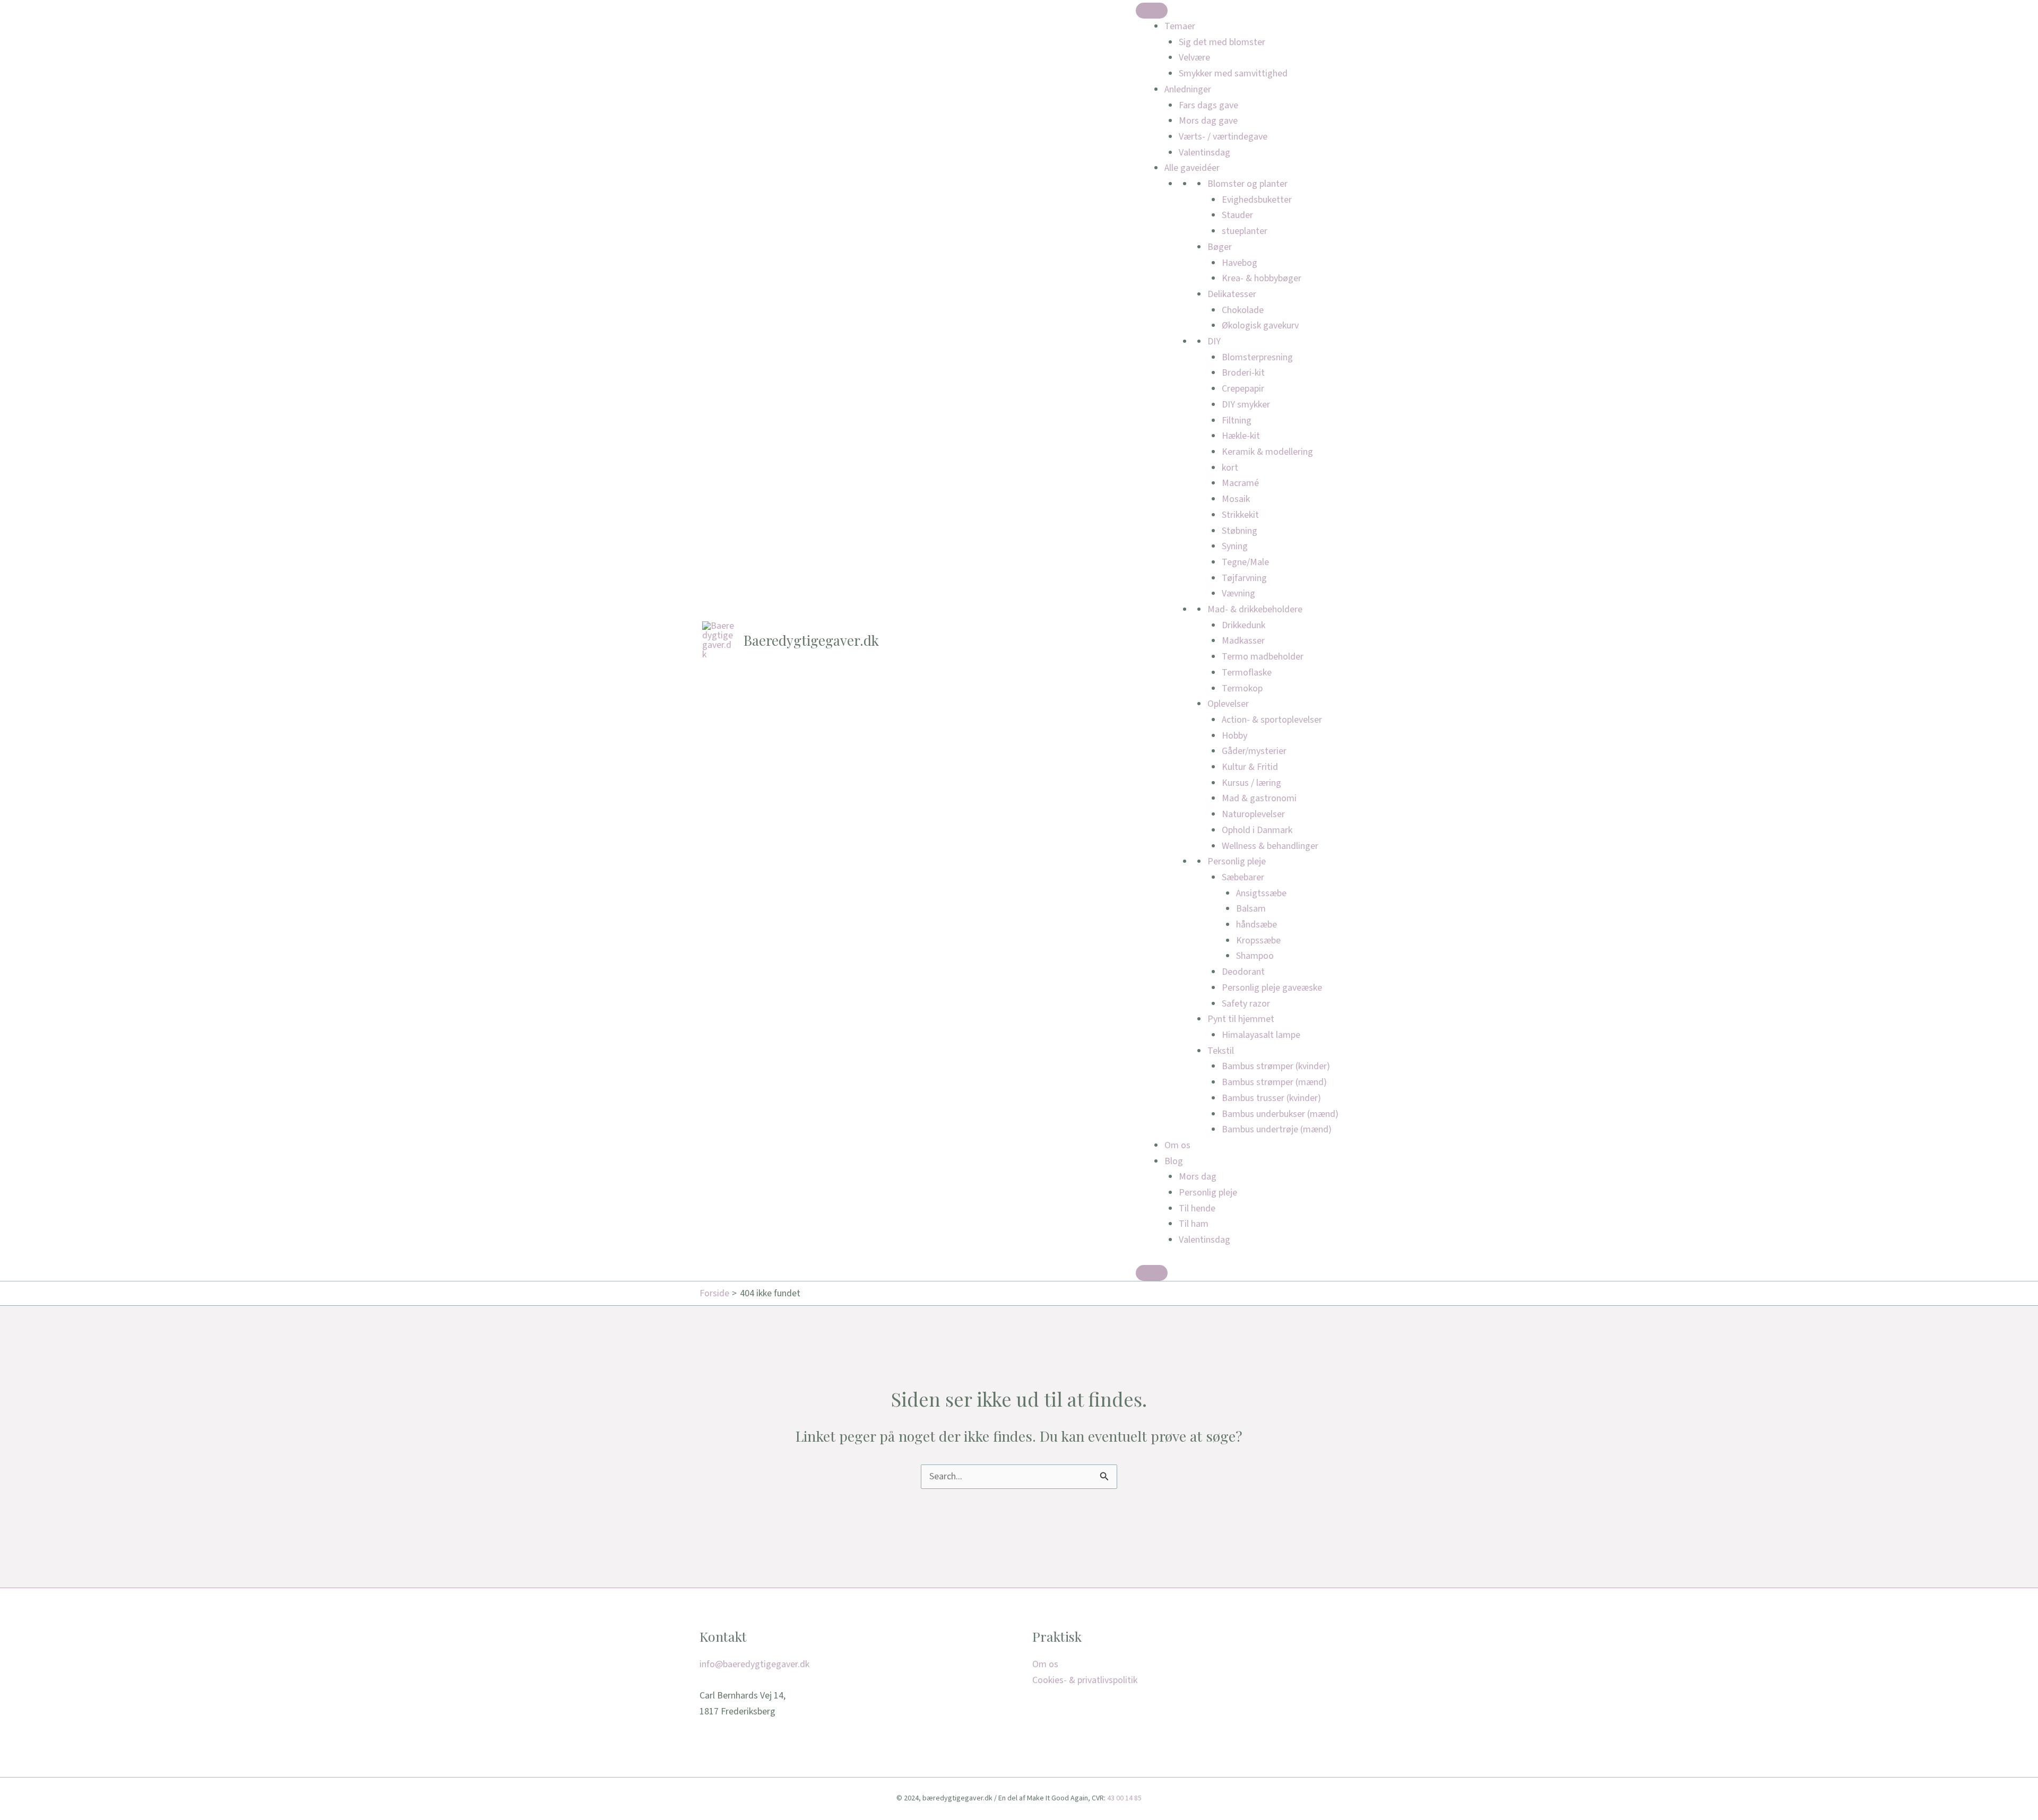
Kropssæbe (1258, 941)
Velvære (1194, 58)
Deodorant (1243, 972)
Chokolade (1243, 310)
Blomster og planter (1247, 184)
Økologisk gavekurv (1260, 326)
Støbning (1240, 531)
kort (1230, 468)
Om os (1177, 1145)
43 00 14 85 (1124, 1798)
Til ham (1194, 1224)
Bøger (1220, 247)
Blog (1174, 1161)
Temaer (1180, 26)
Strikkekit (1240, 515)
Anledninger (1188, 89)
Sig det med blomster (1222, 42)
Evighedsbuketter (1257, 200)
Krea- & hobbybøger (1262, 278)
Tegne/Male (1245, 562)
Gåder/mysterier (1254, 751)
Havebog (1240, 263)
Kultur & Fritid (1250, 767)
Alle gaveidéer (1192, 168)
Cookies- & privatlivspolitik (1085, 1680)
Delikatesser (1232, 294)
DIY (1214, 341)
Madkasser (1243, 641)
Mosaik (1236, 499)
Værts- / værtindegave (1223, 137)
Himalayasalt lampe (1261, 1035)
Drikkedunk (1243, 625)
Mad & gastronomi (1259, 798)
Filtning (1237, 421)
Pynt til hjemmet (1241, 1019)
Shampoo (1255, 956)
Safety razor (1246, 1004)
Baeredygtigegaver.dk (811, 640)
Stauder (1237, 215)
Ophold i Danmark (1257, 830)
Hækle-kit (1241, 436)
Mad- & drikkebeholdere (1255, 609)
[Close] (1152, 1273)
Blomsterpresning (1257, 357)
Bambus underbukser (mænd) (1280, 1114)
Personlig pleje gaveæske (1272, 988)
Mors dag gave (1208, 121)
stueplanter (1245, 231)
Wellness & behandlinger (1270, 846)
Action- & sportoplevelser (1272, 720)
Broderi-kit (1243, 373)
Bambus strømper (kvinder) (1276, 1066)
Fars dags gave (1208, 105)
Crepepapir (1243, 389)
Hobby (1234, 736)
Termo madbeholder (1263, 657)
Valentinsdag (1204, 153)
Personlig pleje (1237, 861)
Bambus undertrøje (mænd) (1277, 1129)
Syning (1235, 546)
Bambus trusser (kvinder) (1271, 1098)
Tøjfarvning (1244, 578)
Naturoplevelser (1253, 814)
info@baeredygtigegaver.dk (754, 1664)
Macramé (1240, 483)
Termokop (1242, 688)
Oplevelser (1228, 704)
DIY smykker (1246, 405)
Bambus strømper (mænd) (1274, 1082)
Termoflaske (1247, 673)
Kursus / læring (1251, 783)
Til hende (1197, 1208)
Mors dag (1198, 1177)
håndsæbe (1257, 925)
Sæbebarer (1243, 877)
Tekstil (1221, 1051)
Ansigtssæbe (1261, 893)
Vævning (1238, 593)
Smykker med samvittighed (1233, 73)
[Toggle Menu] (1152, 11)
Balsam (1251, 909)
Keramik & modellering (1267, 452)
